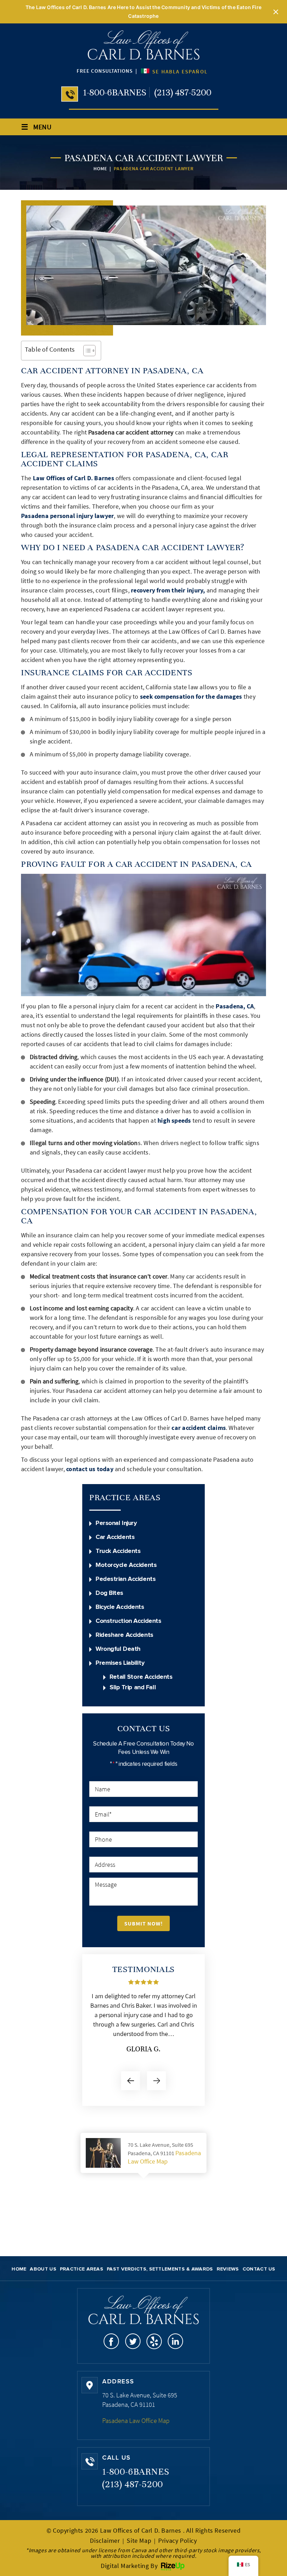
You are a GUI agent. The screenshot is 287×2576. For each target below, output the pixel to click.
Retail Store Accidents (141, 1677)
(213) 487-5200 (183, 92)
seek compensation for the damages (191, 696)
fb (111, 2341)
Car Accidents (115, 1537)
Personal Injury (116, 1523)
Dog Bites (109, 1593)
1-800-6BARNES (115, 92)
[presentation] (131, 2081)
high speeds (174, 1120)
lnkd (176, 2341)
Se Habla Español (179, 71)
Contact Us (259, 2269)
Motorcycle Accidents (126, 1565)
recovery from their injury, (168, 590)
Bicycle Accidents (120, 1607)
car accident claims (199, 1428)
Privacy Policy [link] (177, 2541)
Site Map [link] (139, 2541)
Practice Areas (82, 2269)
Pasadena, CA (235, 1006)
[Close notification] (276, 12)
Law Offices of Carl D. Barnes (73, 478)
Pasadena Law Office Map (164, 2157)
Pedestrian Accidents (125, 1579)
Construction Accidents (128, 1621)
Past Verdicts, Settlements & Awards (160, 2269)
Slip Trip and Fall (133, 1688)
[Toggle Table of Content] (86, 351)
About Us (43, 2269)
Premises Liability (120, 1663)
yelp (154, 2341)
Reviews (228, 2269)
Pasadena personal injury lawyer (67, 516)
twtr (133, 2341)
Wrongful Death (118, 1649)
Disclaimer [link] (105, 2541)
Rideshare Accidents (124, 1635)
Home (19, 2269)
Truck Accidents (118, 1551)
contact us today (90, 1469)
